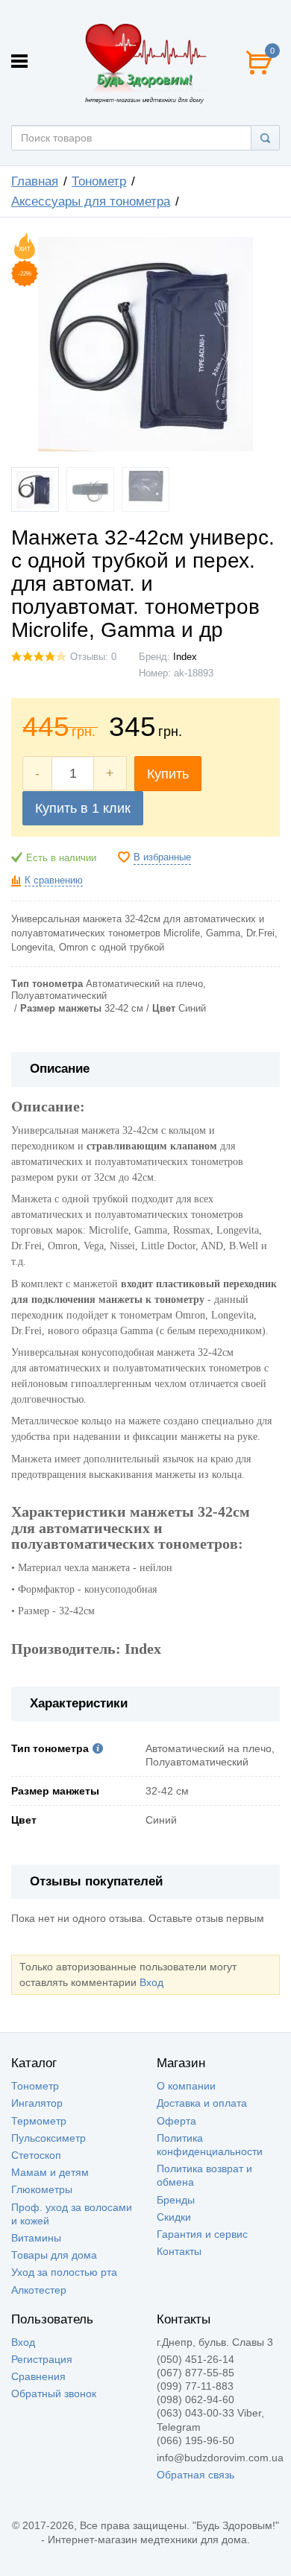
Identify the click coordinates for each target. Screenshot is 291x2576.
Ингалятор (37, 2103)
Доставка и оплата (202, 2103)
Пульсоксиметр (48, 2138)
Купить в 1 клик (83, 808)
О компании (186, 2086)
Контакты (179, 2251)
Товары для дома (54, 2255)
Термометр (39, 2121)
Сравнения (38, 2376)
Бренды (176, 2200)
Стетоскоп (36, 2155)
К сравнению (54, 881)
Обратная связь (195, 2475)
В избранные (162, 857)
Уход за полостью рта (64, 2272)
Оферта (176, 2121)
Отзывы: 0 (93, 657)
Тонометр (35, 2086)
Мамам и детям (50, 2172)
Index (185, 657)
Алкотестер (39, 2290)
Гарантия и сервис (202, 2234)
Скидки (174, 2217)
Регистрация (42, 2359)
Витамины (36, 2238)
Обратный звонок (54, 2393)
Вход (151, 1982)
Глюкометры (42, 2189)
